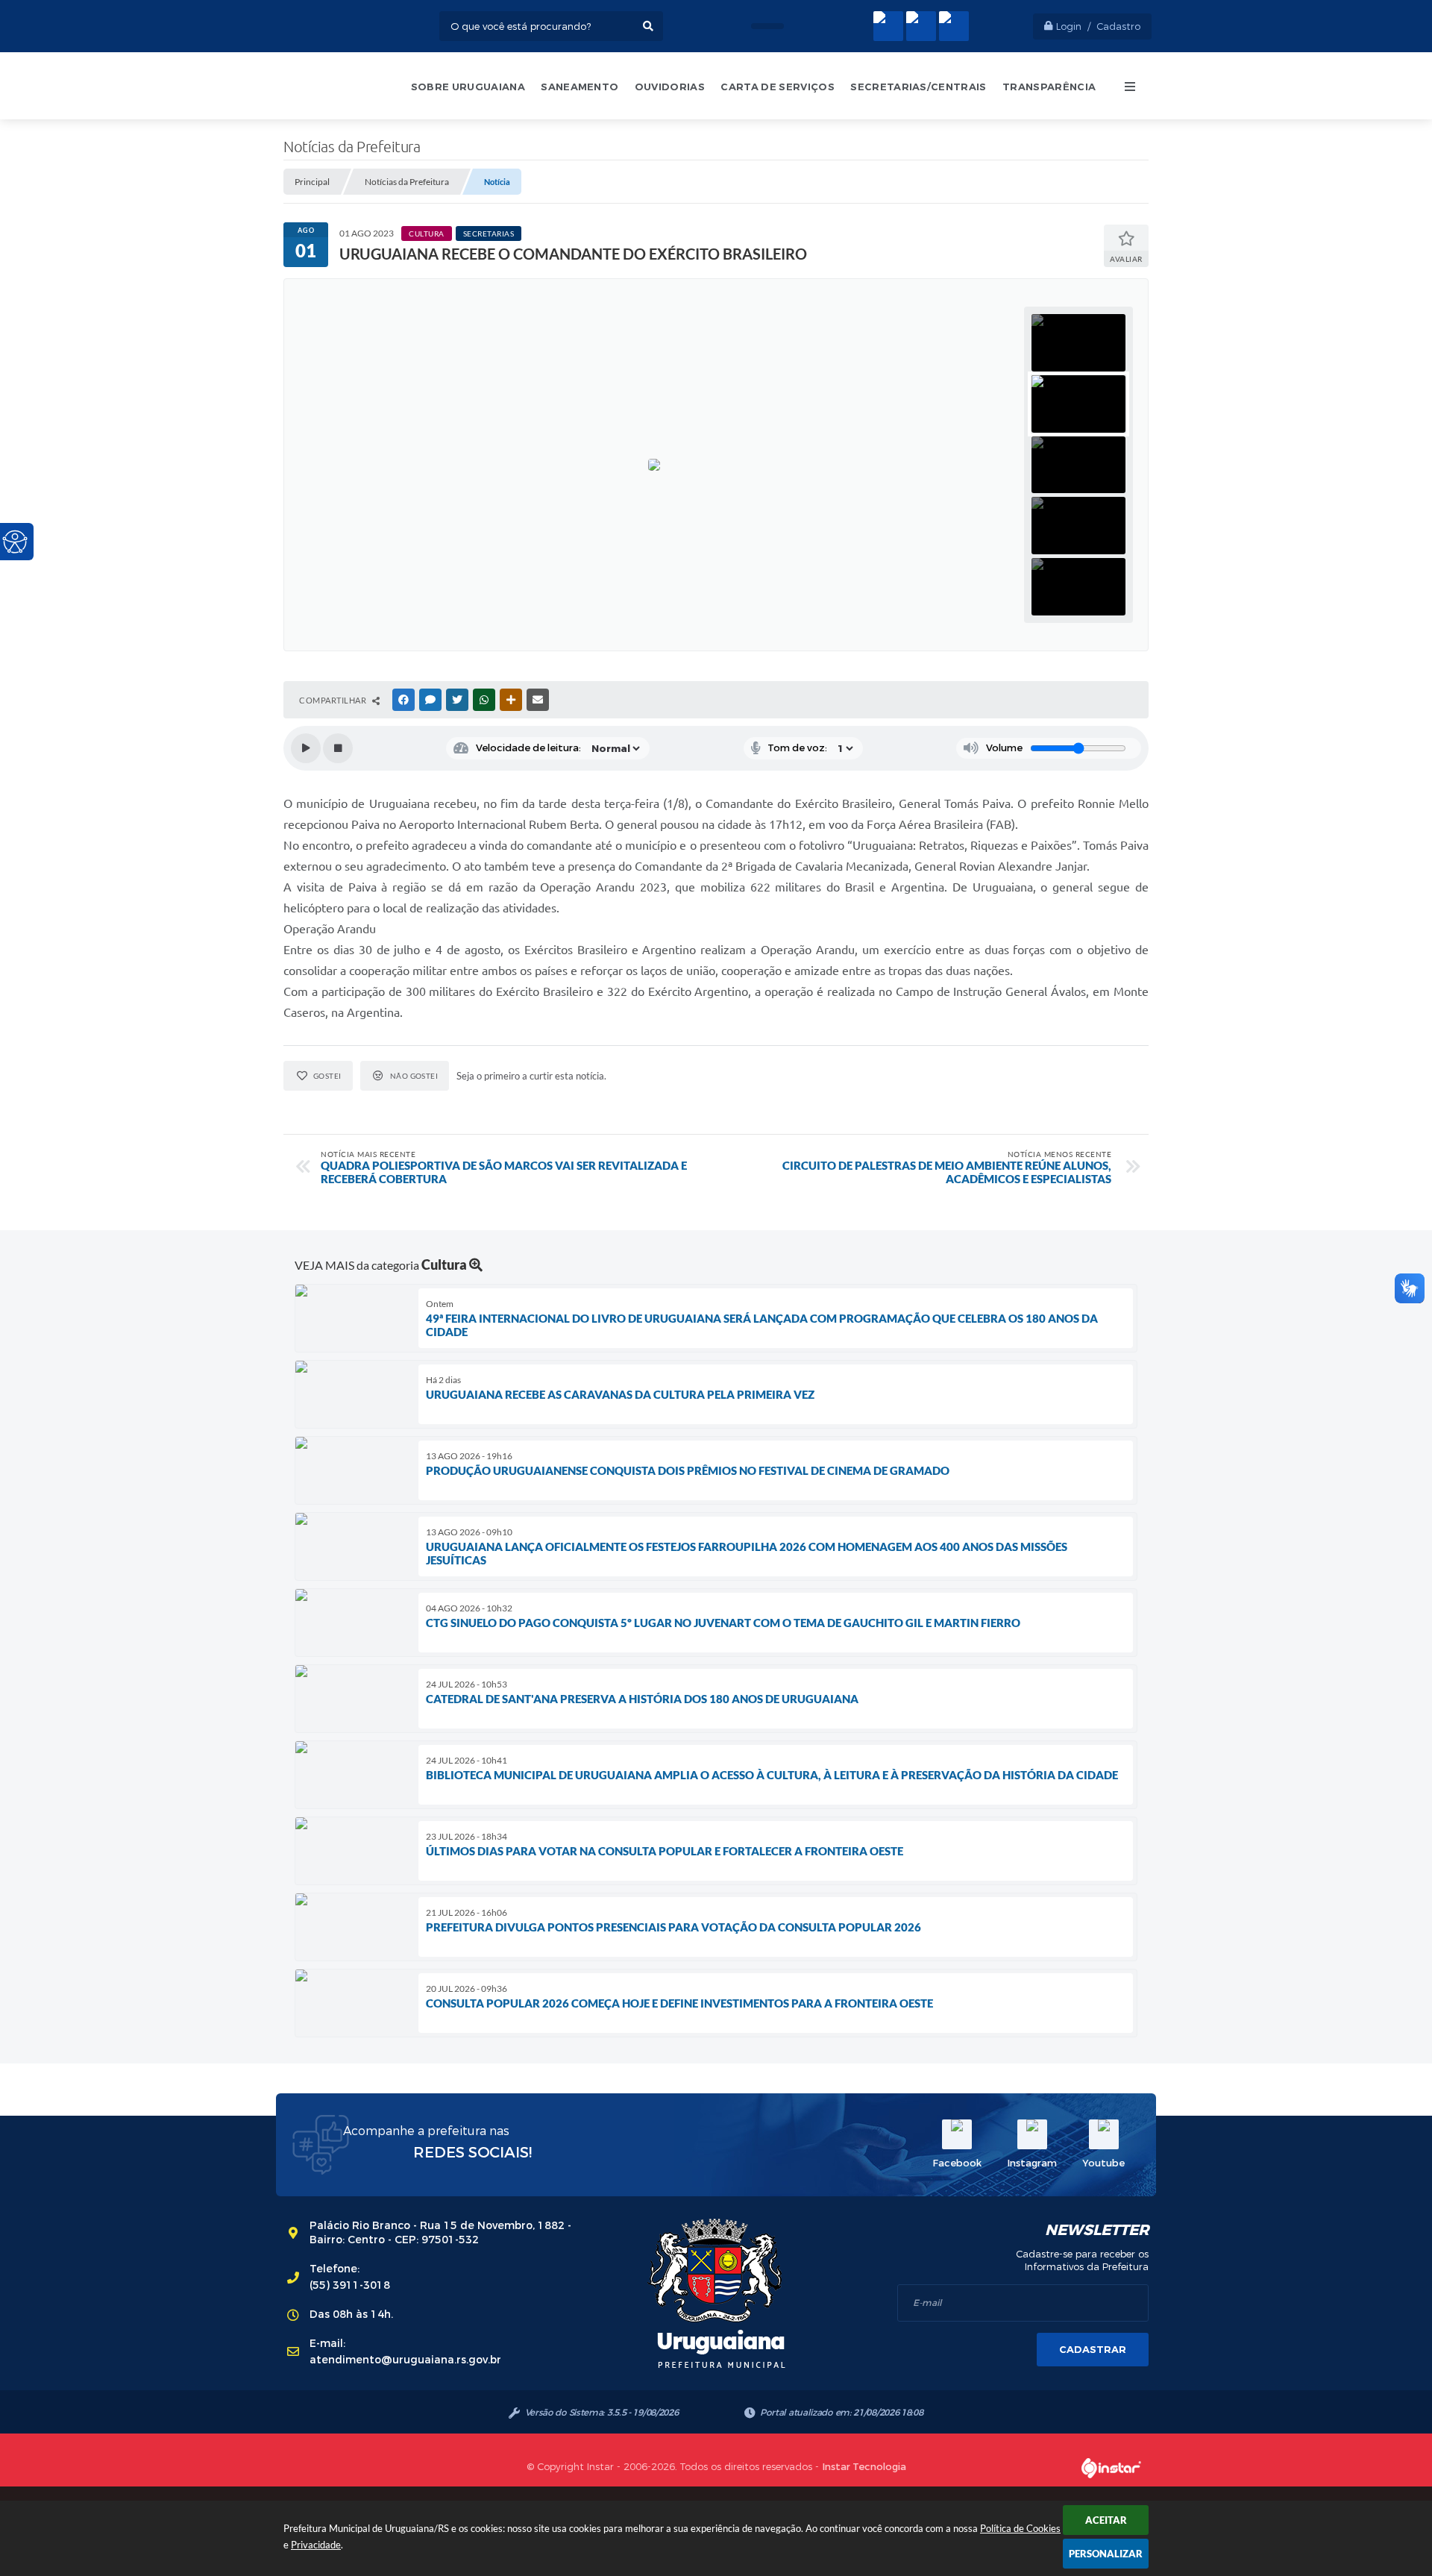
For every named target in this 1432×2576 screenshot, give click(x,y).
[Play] (306, 748)
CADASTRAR (1093, 2350)
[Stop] (338, 748)
